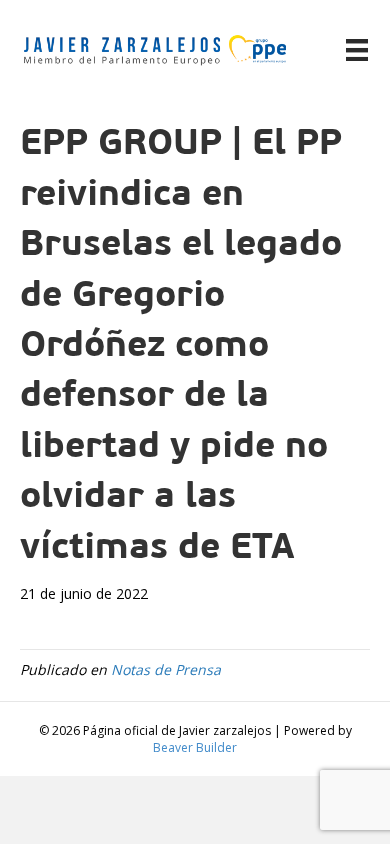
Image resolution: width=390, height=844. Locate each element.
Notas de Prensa (166, 669)
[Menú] (357, 50)
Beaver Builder (195, 747)
